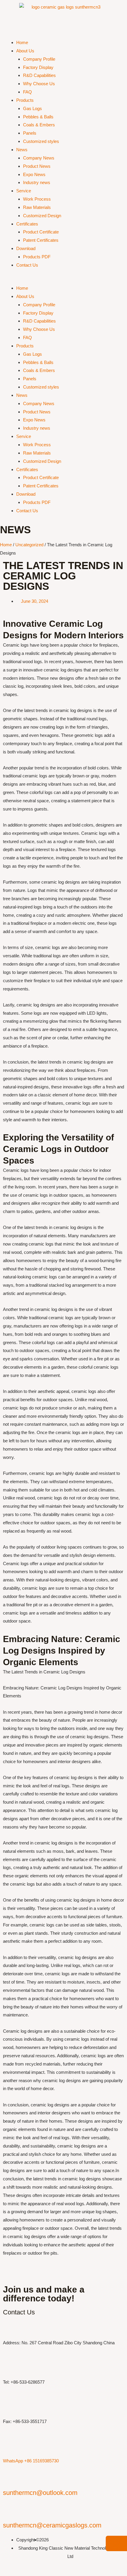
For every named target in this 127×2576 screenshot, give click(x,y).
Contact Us (27, 265)
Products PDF (37, 257)
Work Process (37, 199)
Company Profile (39, 59)
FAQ (27, 92)
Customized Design (42, 216)
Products (25, 100)
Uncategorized (29, 545)
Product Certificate (41, 232)
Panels (30, 133)
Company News (39, 158)
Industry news (37, 182)
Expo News (34, 174)
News (22, 150)
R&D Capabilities (39, 75)
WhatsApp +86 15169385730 (31, 2461)
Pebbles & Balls (38, 117)
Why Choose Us (39, 84)
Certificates (27, 224)
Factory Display (38, 67)
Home (22, 42)
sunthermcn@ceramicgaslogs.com (52, 2525)
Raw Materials (37, 207)
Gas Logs (32, 108)
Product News (37, 166)
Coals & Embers (39, 125)
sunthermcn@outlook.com (40, 2493)
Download (26, 248)
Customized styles (41, 141)
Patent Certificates (41, 240)
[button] (63, 280)
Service (24, 191)
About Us (25, 51)
